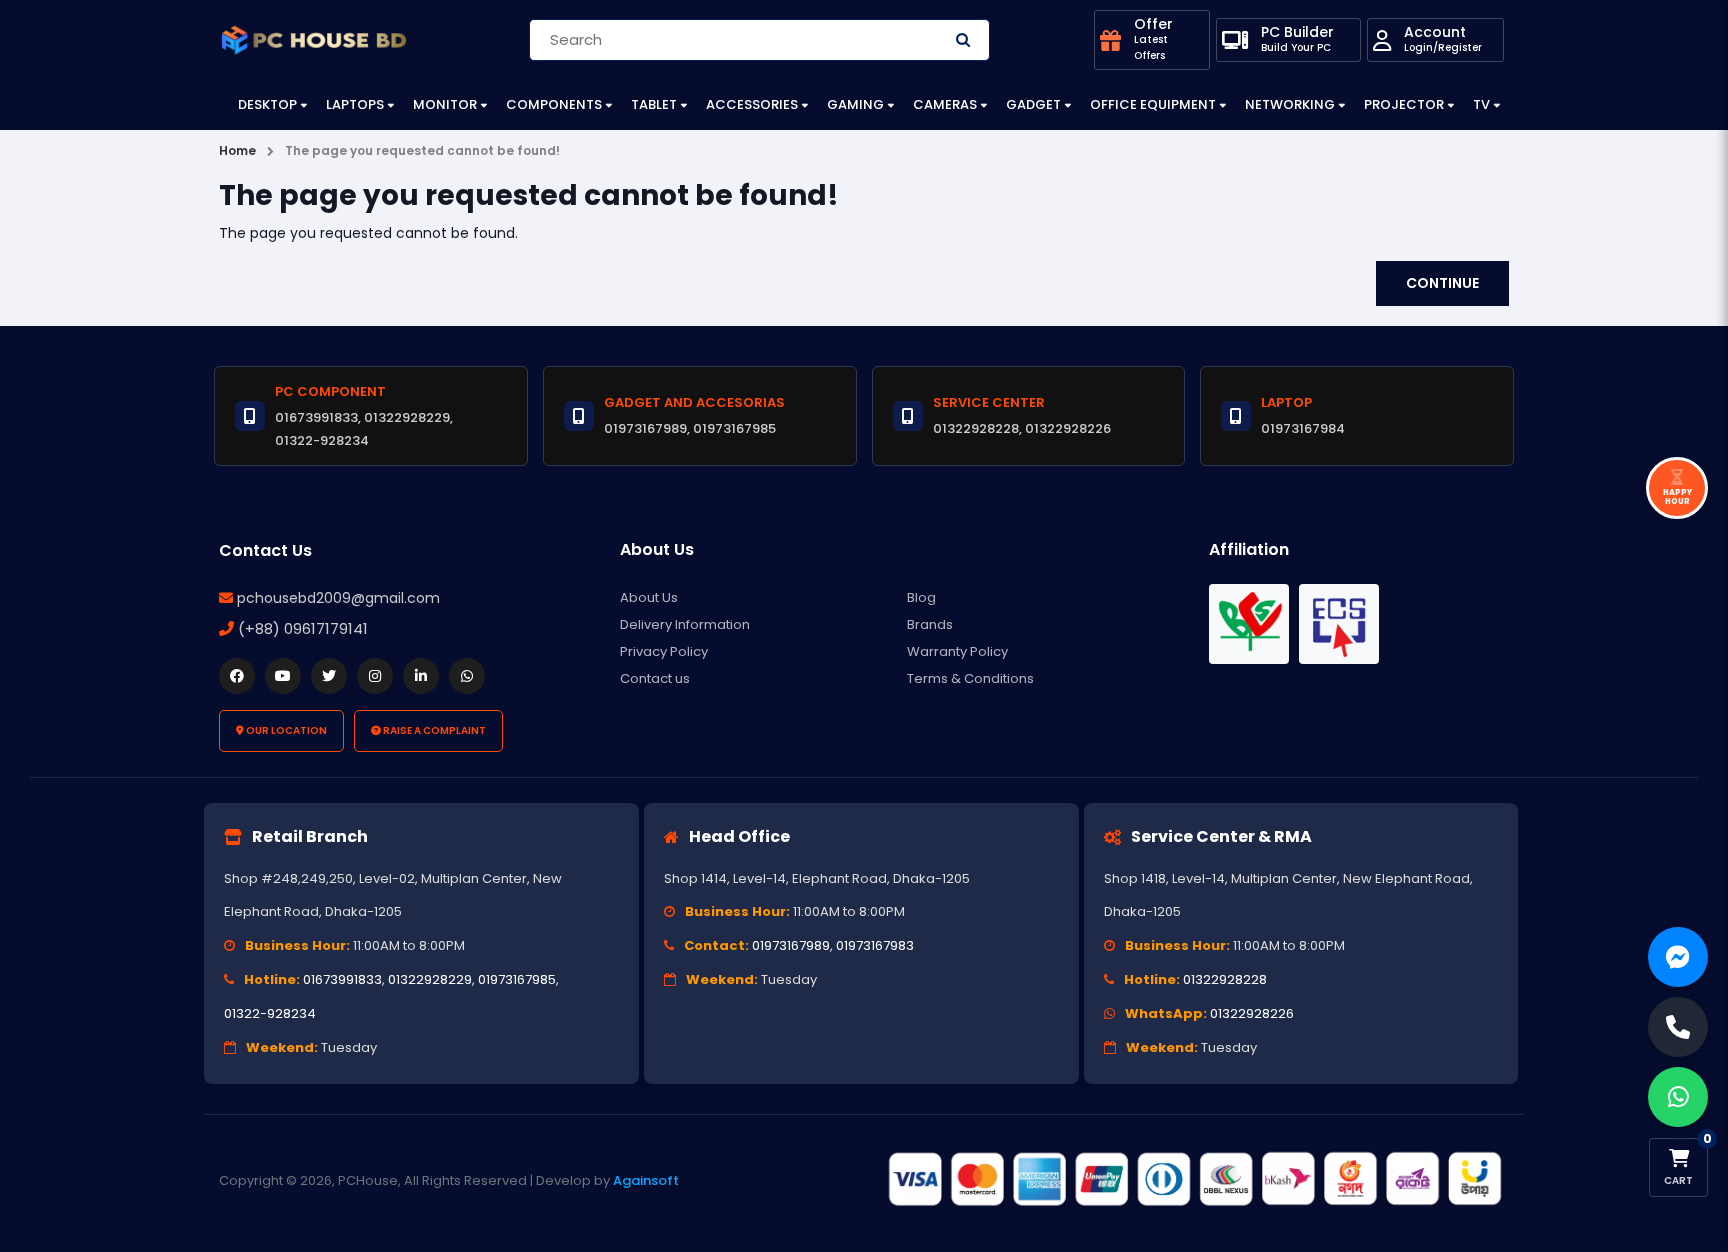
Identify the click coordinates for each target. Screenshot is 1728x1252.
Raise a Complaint (433, 730)
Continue (1442, 283)
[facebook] (237, 676)
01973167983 (875, 945)
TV (1481, 104)
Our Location (285, 730)
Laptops (355, 104)
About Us (649, 597)
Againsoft (646, 1180)
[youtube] (283, 676)
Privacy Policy (664, 651)
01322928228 (1225, 979)
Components (554, 104)
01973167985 (517, 979)
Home (237, 150)
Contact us (655, 678)
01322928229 (430, 979)
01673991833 (342, 979)
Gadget (1033, 104)
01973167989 (791, 945)
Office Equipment (1153, 104)
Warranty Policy (957, 651)
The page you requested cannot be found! (422, 150)
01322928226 (1252, 1013)
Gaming (855, 104)
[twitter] (329, 676)
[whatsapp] (467, 676)
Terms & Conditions (970, 678)
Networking (1290, 104)
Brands (930, 624)
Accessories (752, 104)
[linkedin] (421, 676)
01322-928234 (270, 1013)
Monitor (445, 104)
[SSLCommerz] (1194, 1180)
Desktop (267, 104)
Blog (921, 597)
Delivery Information (685, 624)
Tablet (654, 104)
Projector (1404, 104)
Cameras (945, 104)
